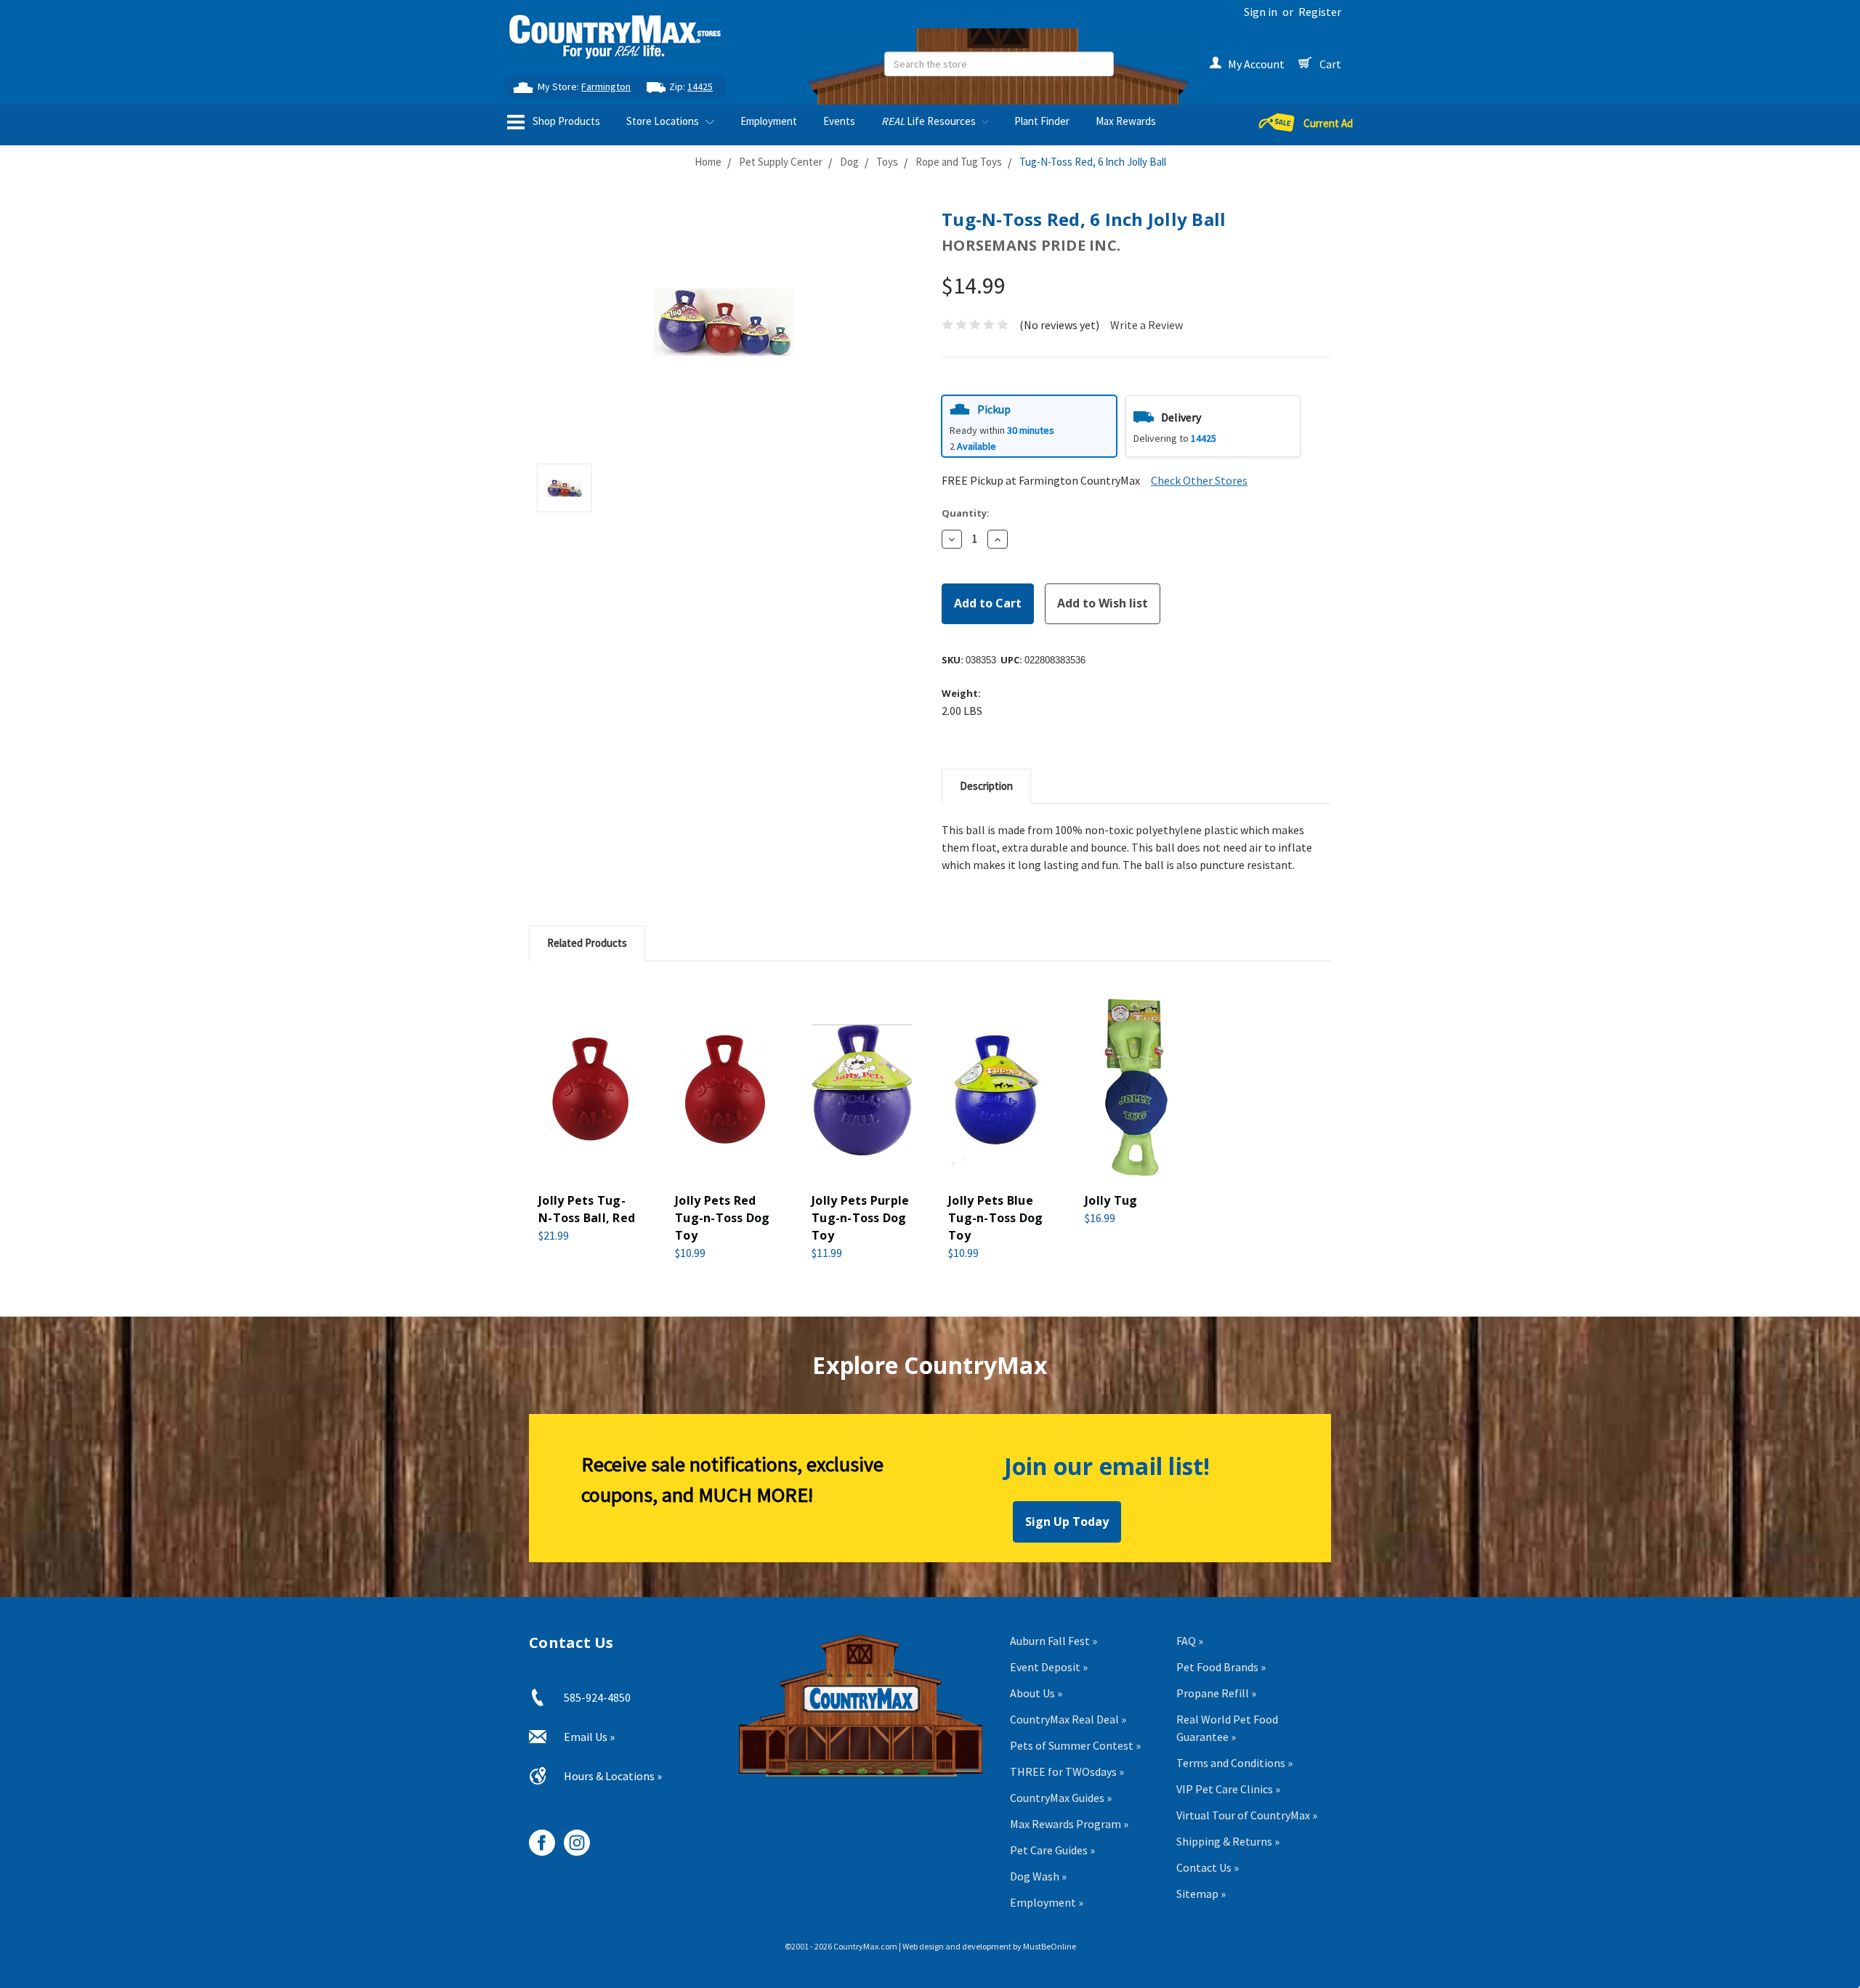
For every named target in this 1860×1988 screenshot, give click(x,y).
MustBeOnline (1050, 1946)
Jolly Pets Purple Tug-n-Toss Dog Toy (860, 1218)
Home (708, 162)
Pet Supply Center (781, 162)
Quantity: (966, 513)
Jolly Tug (1111, 1200)
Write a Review (1147, 325)
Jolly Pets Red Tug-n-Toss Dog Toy (723, 1218)
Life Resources (930, 121)
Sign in (1261, 12)
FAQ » (1190, 1641)
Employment (769, 121)
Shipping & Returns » (1228, 1841)
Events (839, 121)
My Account (1256, 64)
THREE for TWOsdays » (1067, 1771)
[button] (1029, 426)
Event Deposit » (1049, 1667)
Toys (887, 162)
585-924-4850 (597, 1697)
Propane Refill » (1216, 1693)
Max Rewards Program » (1069, 1824)
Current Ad (1328, 123)
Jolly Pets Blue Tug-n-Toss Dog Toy (996, 1218)
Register (1320, 12)
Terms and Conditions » (1234, 1763)
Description (986, 786)
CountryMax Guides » (1061, 1798)
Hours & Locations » (613, 1776)
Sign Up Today (1067, 1522)
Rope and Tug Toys (959, 162)
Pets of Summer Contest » (1075, 1745)
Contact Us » (1208, 1867)
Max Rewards (1126, 121)
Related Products (587, 943)
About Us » (1036, 1693)
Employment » (1047, 1902)
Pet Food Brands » (1221, 1667)
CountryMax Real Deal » (1068, 1719)
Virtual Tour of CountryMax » (1247, 1815)
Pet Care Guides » (1052, 1850)
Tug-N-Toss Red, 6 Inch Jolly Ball (1093, 162)
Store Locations (664, 121)
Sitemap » (1201, 1894)
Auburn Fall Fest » (1054, 1641)
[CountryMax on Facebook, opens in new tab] (537, 1837)
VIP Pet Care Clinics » (1228, 1789)
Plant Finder (1042, 121)
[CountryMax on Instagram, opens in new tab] (571, 1837)
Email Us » (589, 1737)
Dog (849, 162)
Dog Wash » (1038, 1876)
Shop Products (565, 121)
